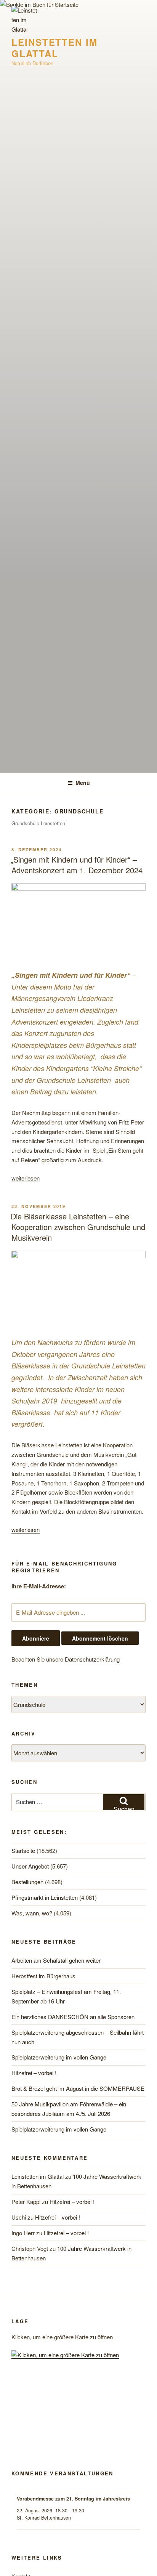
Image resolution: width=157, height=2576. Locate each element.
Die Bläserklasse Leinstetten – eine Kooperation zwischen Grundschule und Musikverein (78, 1227)
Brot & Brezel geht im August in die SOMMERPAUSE (78, 2088)
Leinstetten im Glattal (54, 48)
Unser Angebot (30, 1866)
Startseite (23, 1850)
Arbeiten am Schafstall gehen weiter (56, 1960)
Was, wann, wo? (32, 1913)
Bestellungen (27, 1882)
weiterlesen (26, 1178)
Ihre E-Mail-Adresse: (39, 1586)
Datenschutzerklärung (92, 1659)
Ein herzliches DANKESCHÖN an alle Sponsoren (73, 2017)
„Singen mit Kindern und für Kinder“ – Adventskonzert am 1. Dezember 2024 (77, 865)
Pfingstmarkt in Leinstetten (45, 1897)
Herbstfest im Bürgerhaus (43, 1976)
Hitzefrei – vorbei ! (34, 2073)
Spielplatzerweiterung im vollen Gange (59, 2057)
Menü (83, 783)
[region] (78, 2419)
